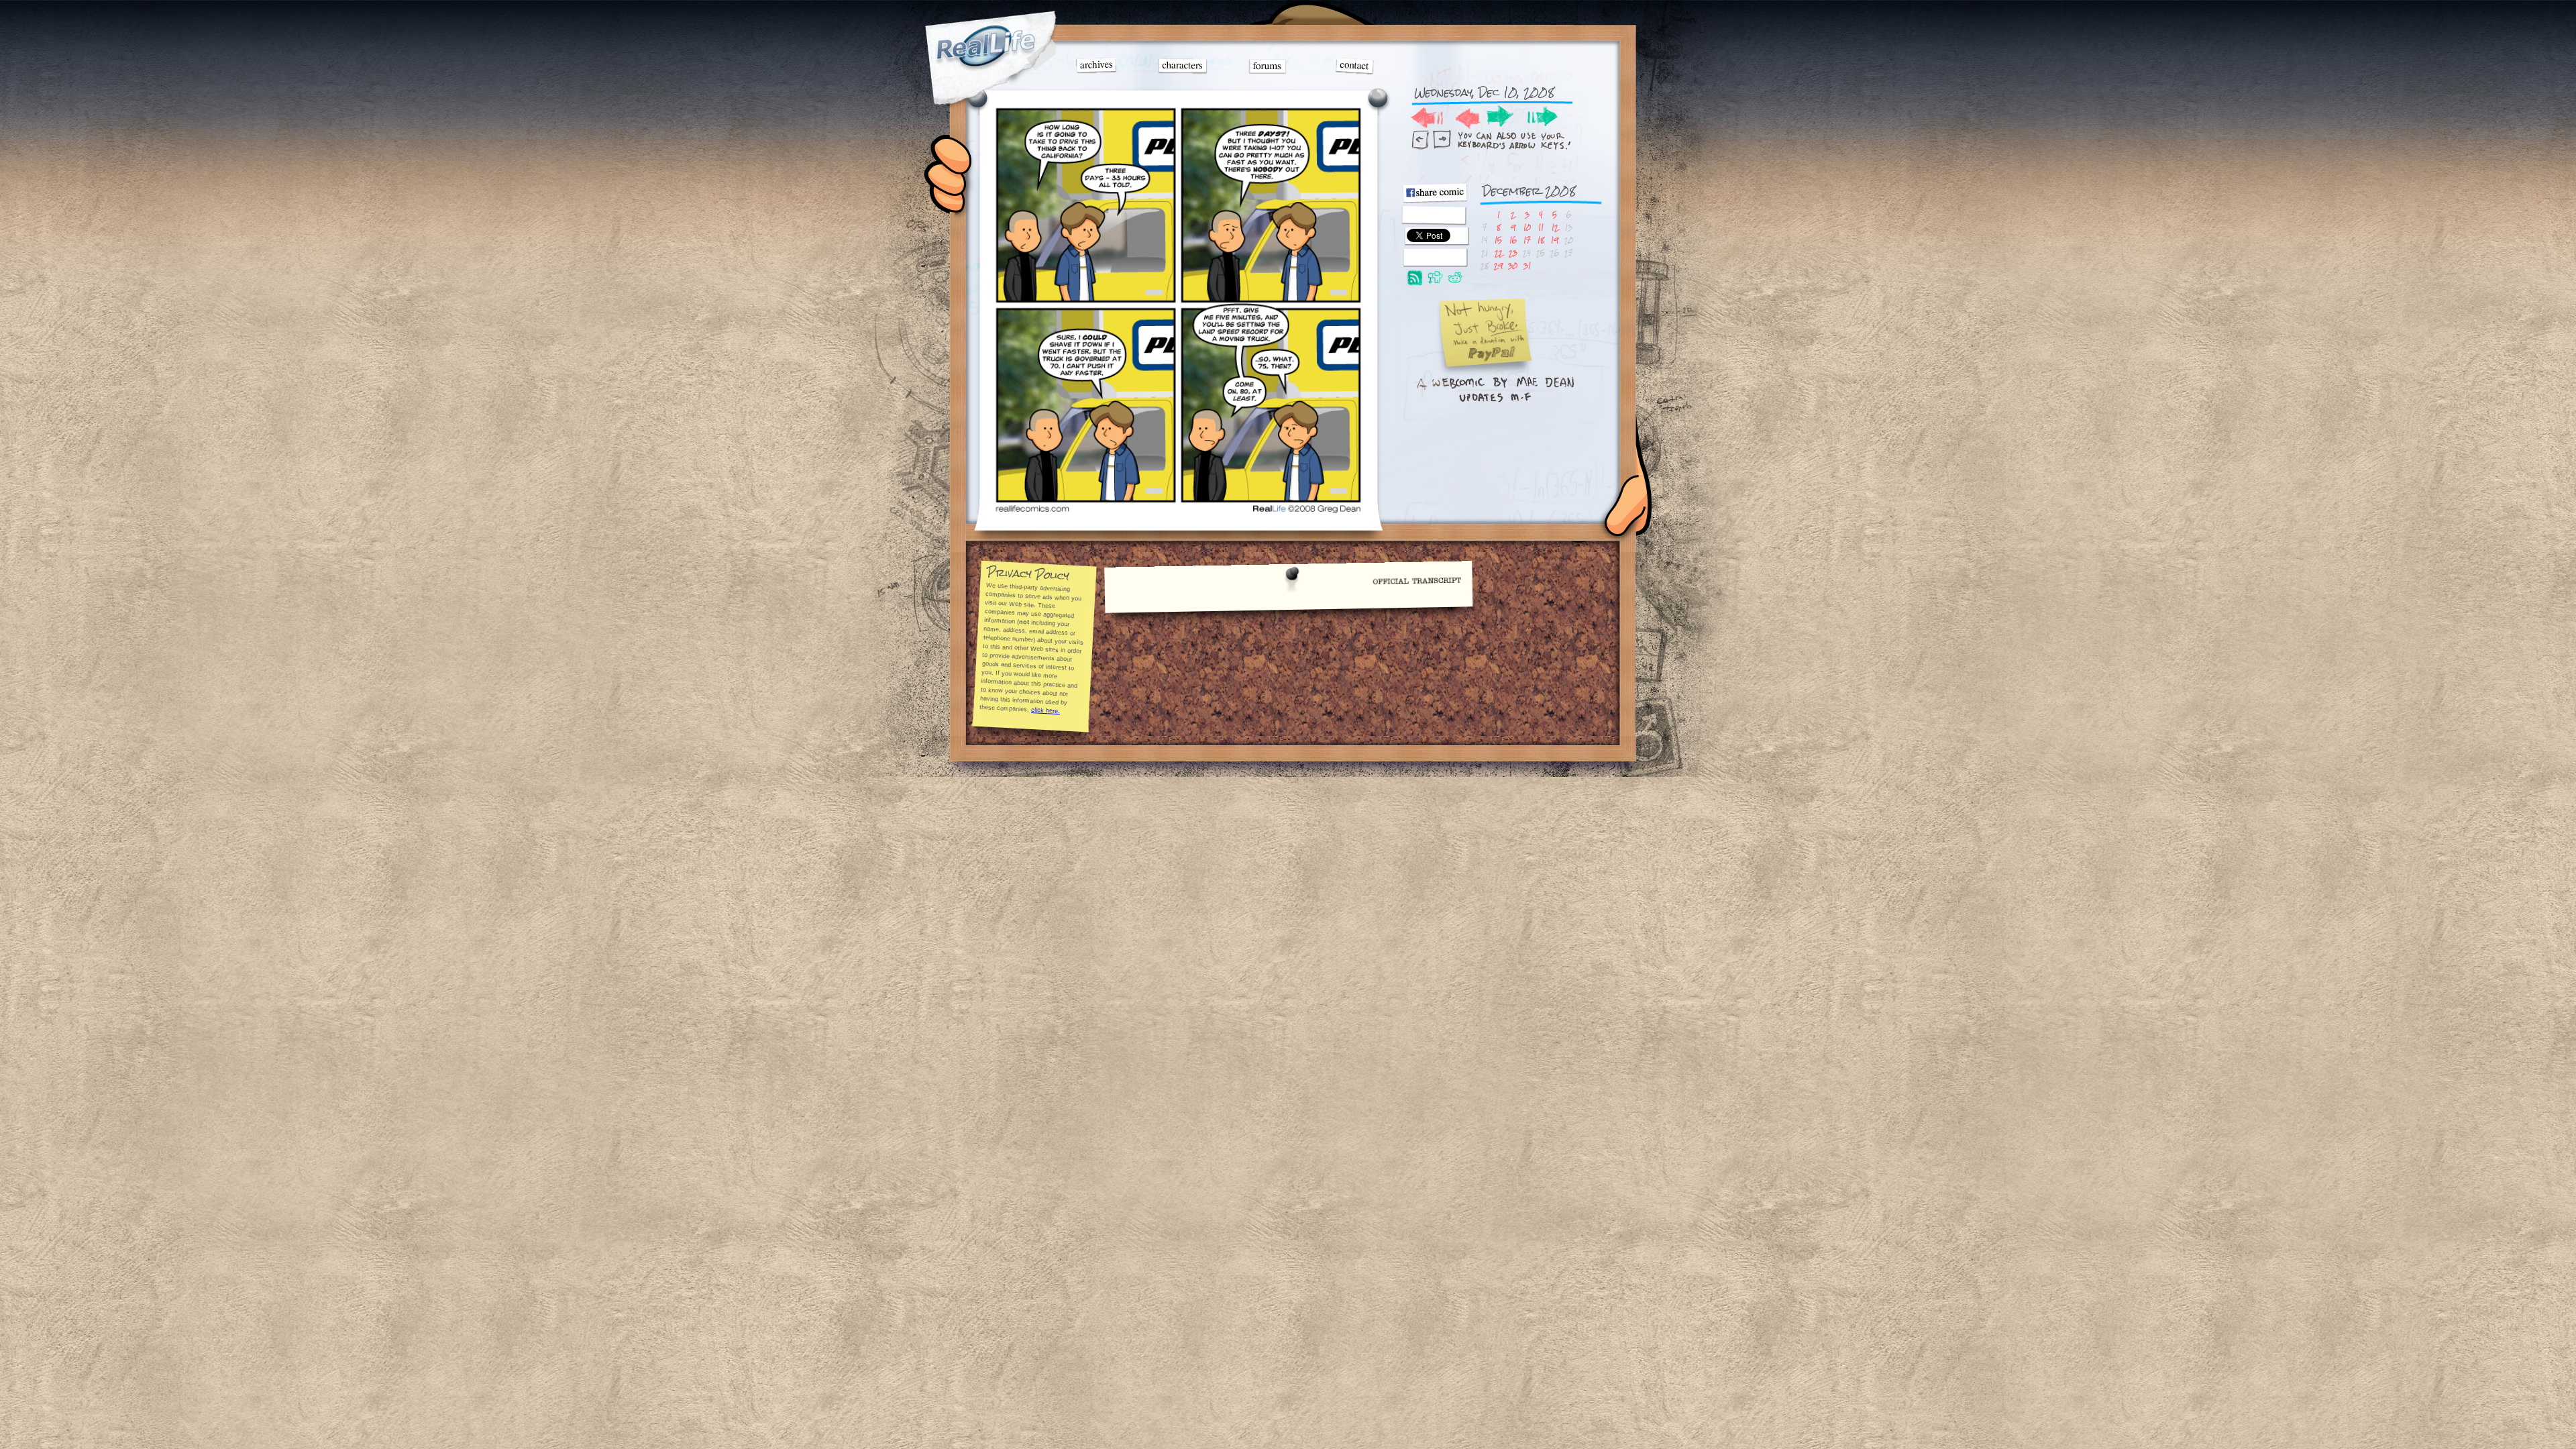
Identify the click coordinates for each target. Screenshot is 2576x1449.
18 (1541, 240)
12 (1555, 227)
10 (1527, 227)
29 (1498, 265)
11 (1541, 227)
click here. (1045, 710)
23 (1513, 253)
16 (1513, 240)
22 (1499, 253)
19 (1555, 240)
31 (1527, 265)
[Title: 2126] (1178, 511)
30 (1513, 265)
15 (1498, 240)
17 (1527, 240)
